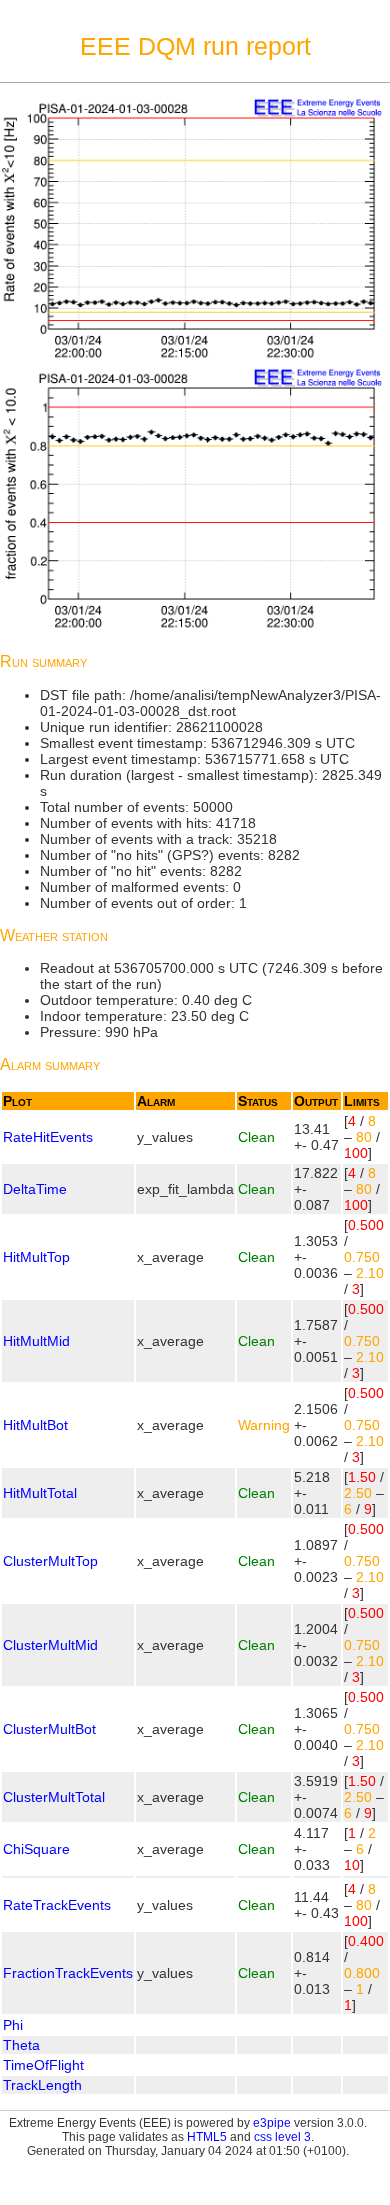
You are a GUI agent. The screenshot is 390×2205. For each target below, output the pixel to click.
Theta (21, 2045)
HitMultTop (36, 1257)
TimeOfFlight (43, 2065)
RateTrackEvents (57, 1905)
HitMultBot (35, 1425)
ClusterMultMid (50, 1645)
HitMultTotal (40, 1493)
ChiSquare (36, 1849)
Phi (13, 2025)
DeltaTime (35, 1189)
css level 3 (282, 2137)
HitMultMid (36, 1341)
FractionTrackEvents (68, 1973)
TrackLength (42, 2085)
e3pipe (272, 2123)
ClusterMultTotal (54, 1797)
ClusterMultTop (50, 1561)
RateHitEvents (48, 1137)
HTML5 (207, 2137)
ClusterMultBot (49, 1729)
